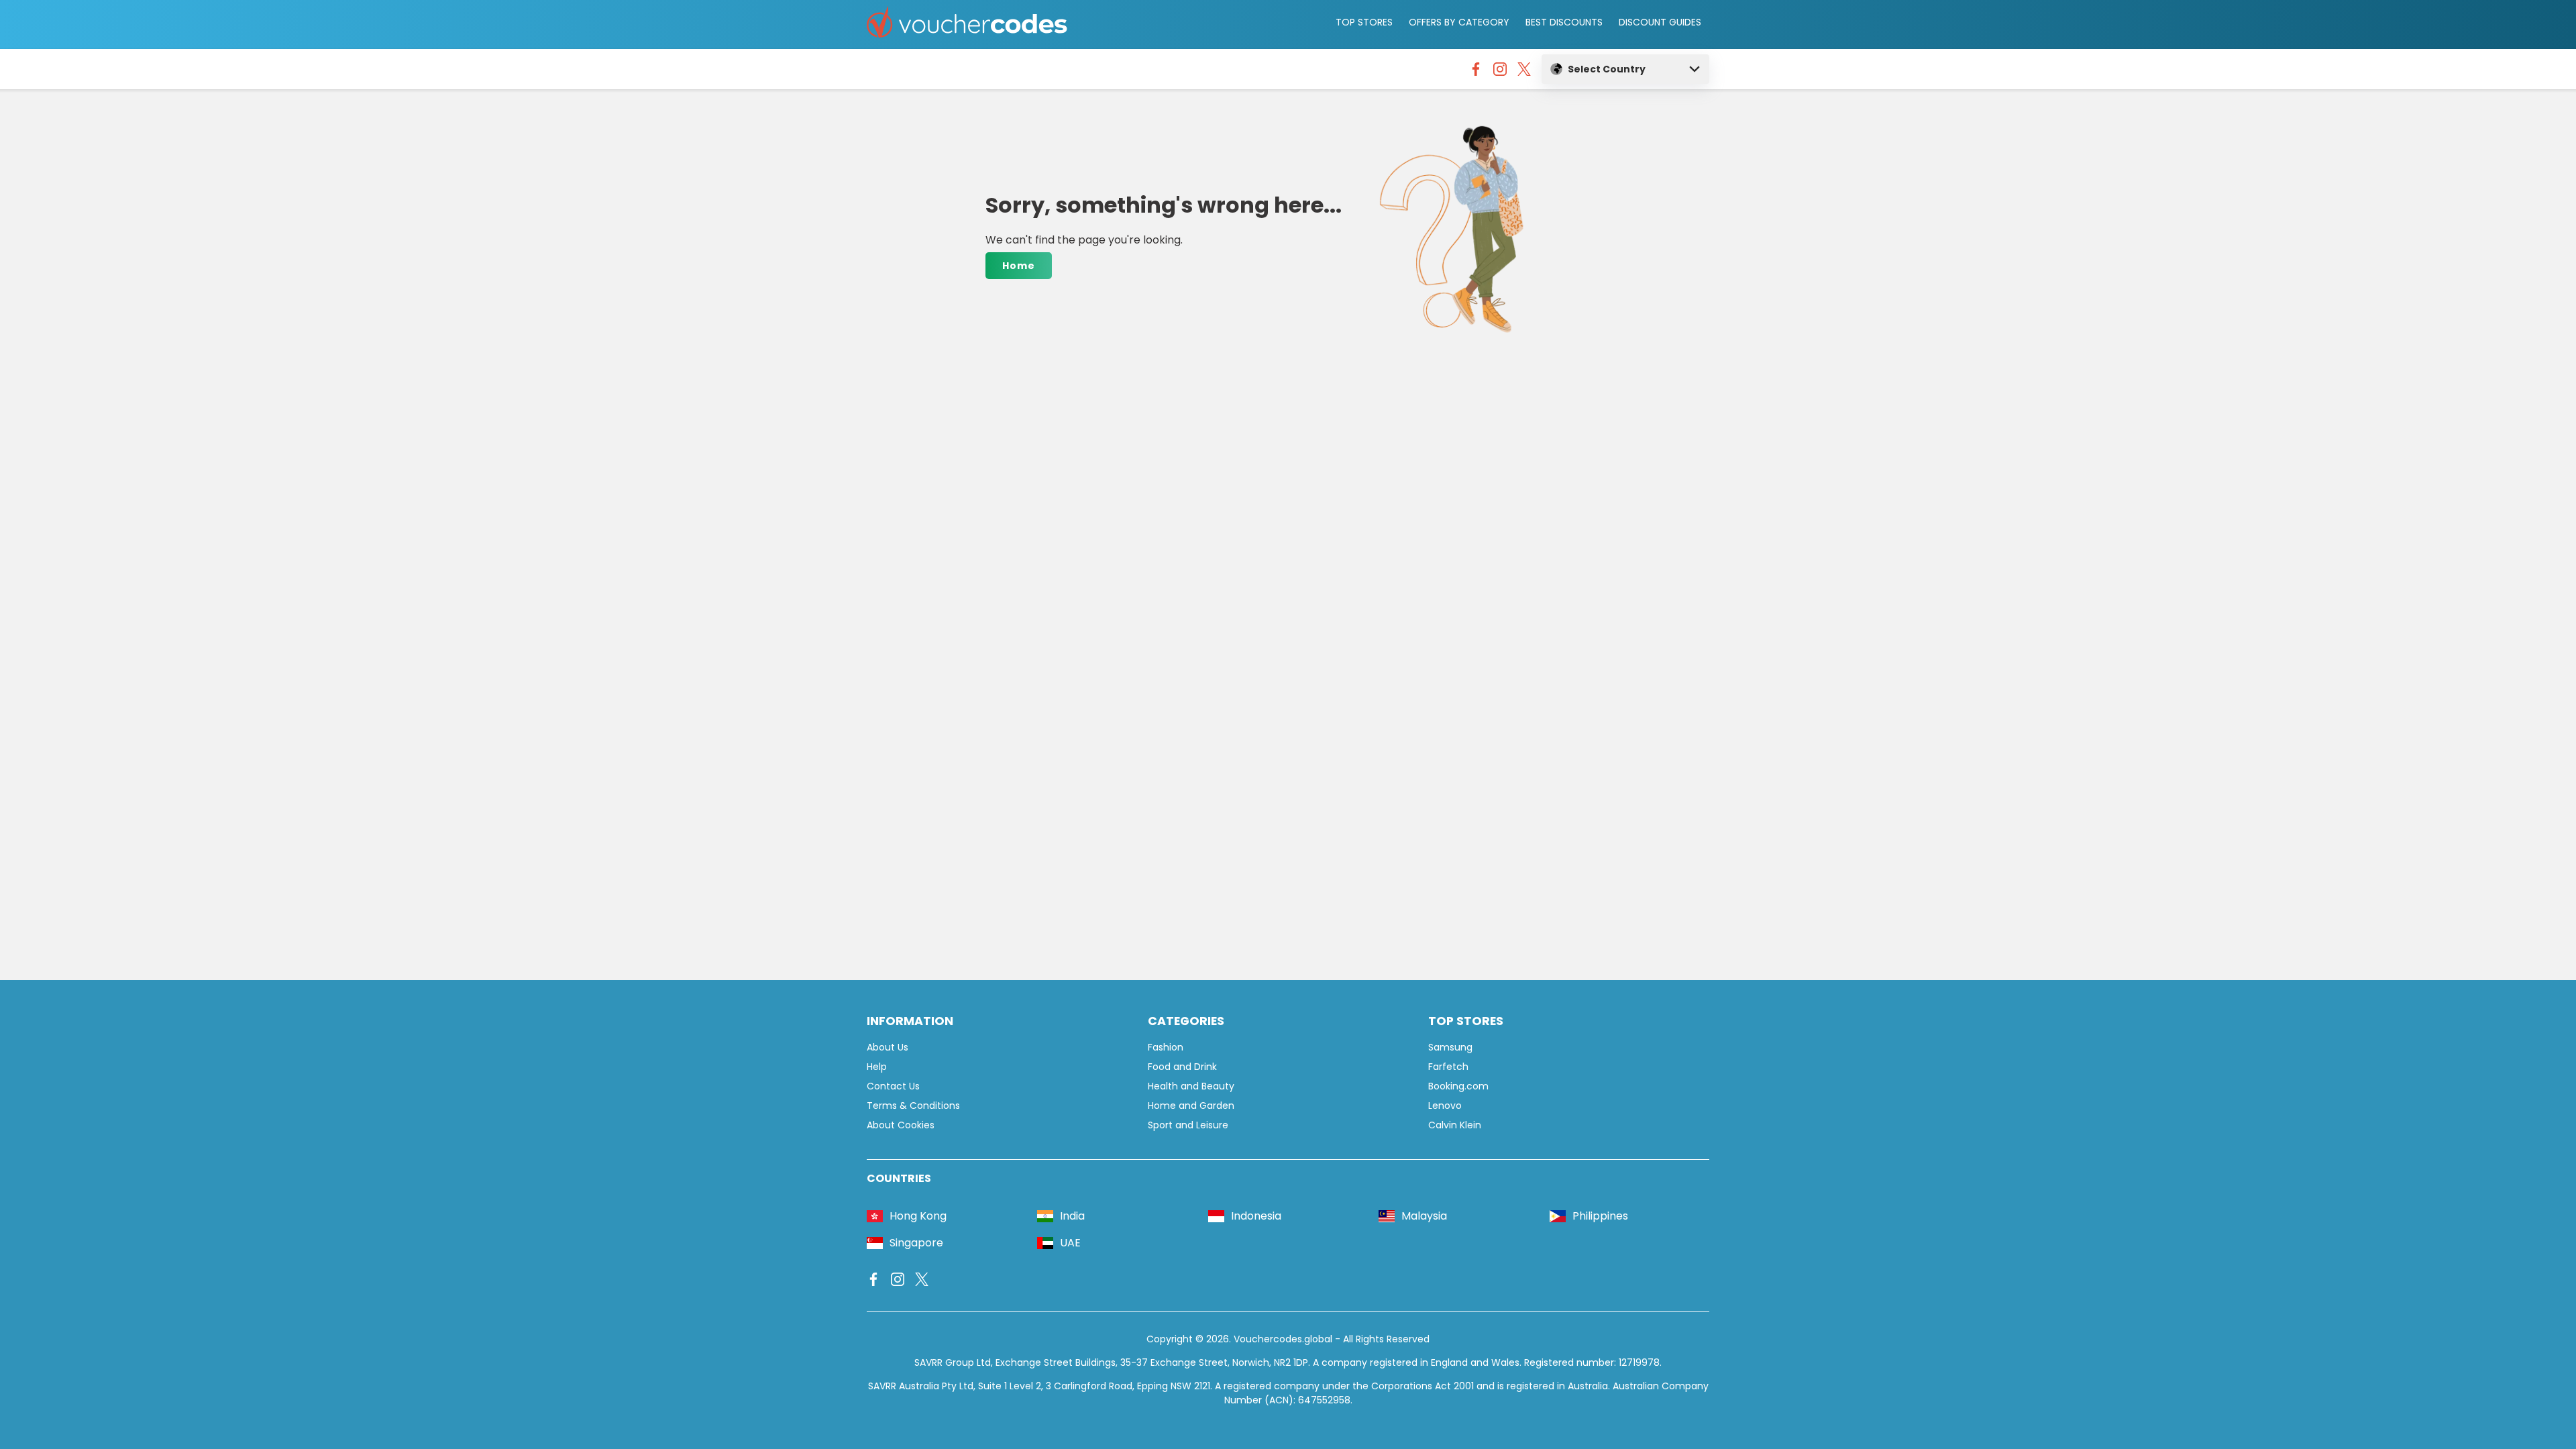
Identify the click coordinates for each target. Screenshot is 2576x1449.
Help (877, 1067)
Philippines (1600, 1216)
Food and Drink (1182, 1067)
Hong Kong (918, 1216)
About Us (888, 1047)
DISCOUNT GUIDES (1660, 22)
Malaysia (1424, 1216)
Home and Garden (1191, 1106)
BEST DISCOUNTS (1564, 22)
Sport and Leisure (1188, 1125)
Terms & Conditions (913, 1106)
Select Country (1607, 69)
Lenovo (1445, 1106)
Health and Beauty (1191, 1086)
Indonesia (1256, 1216)
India (1072, 1216)
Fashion (1166, 1047)
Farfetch (1448, 1067)
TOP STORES (1364, 22)
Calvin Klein (1455, 1125)
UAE (1070, 1243)
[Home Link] (967, 24)
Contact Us (893, 1086)
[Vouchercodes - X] (1524, 72)
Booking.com (1458, 1086)
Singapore (916, 1243)
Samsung (1450, 1047)
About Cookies (901, 1125)
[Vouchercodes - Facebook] (1476, 72)
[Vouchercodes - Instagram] (1500, 72)
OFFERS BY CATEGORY (1459, 22)
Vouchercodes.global (1283, 1339)
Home (1019, 266)
